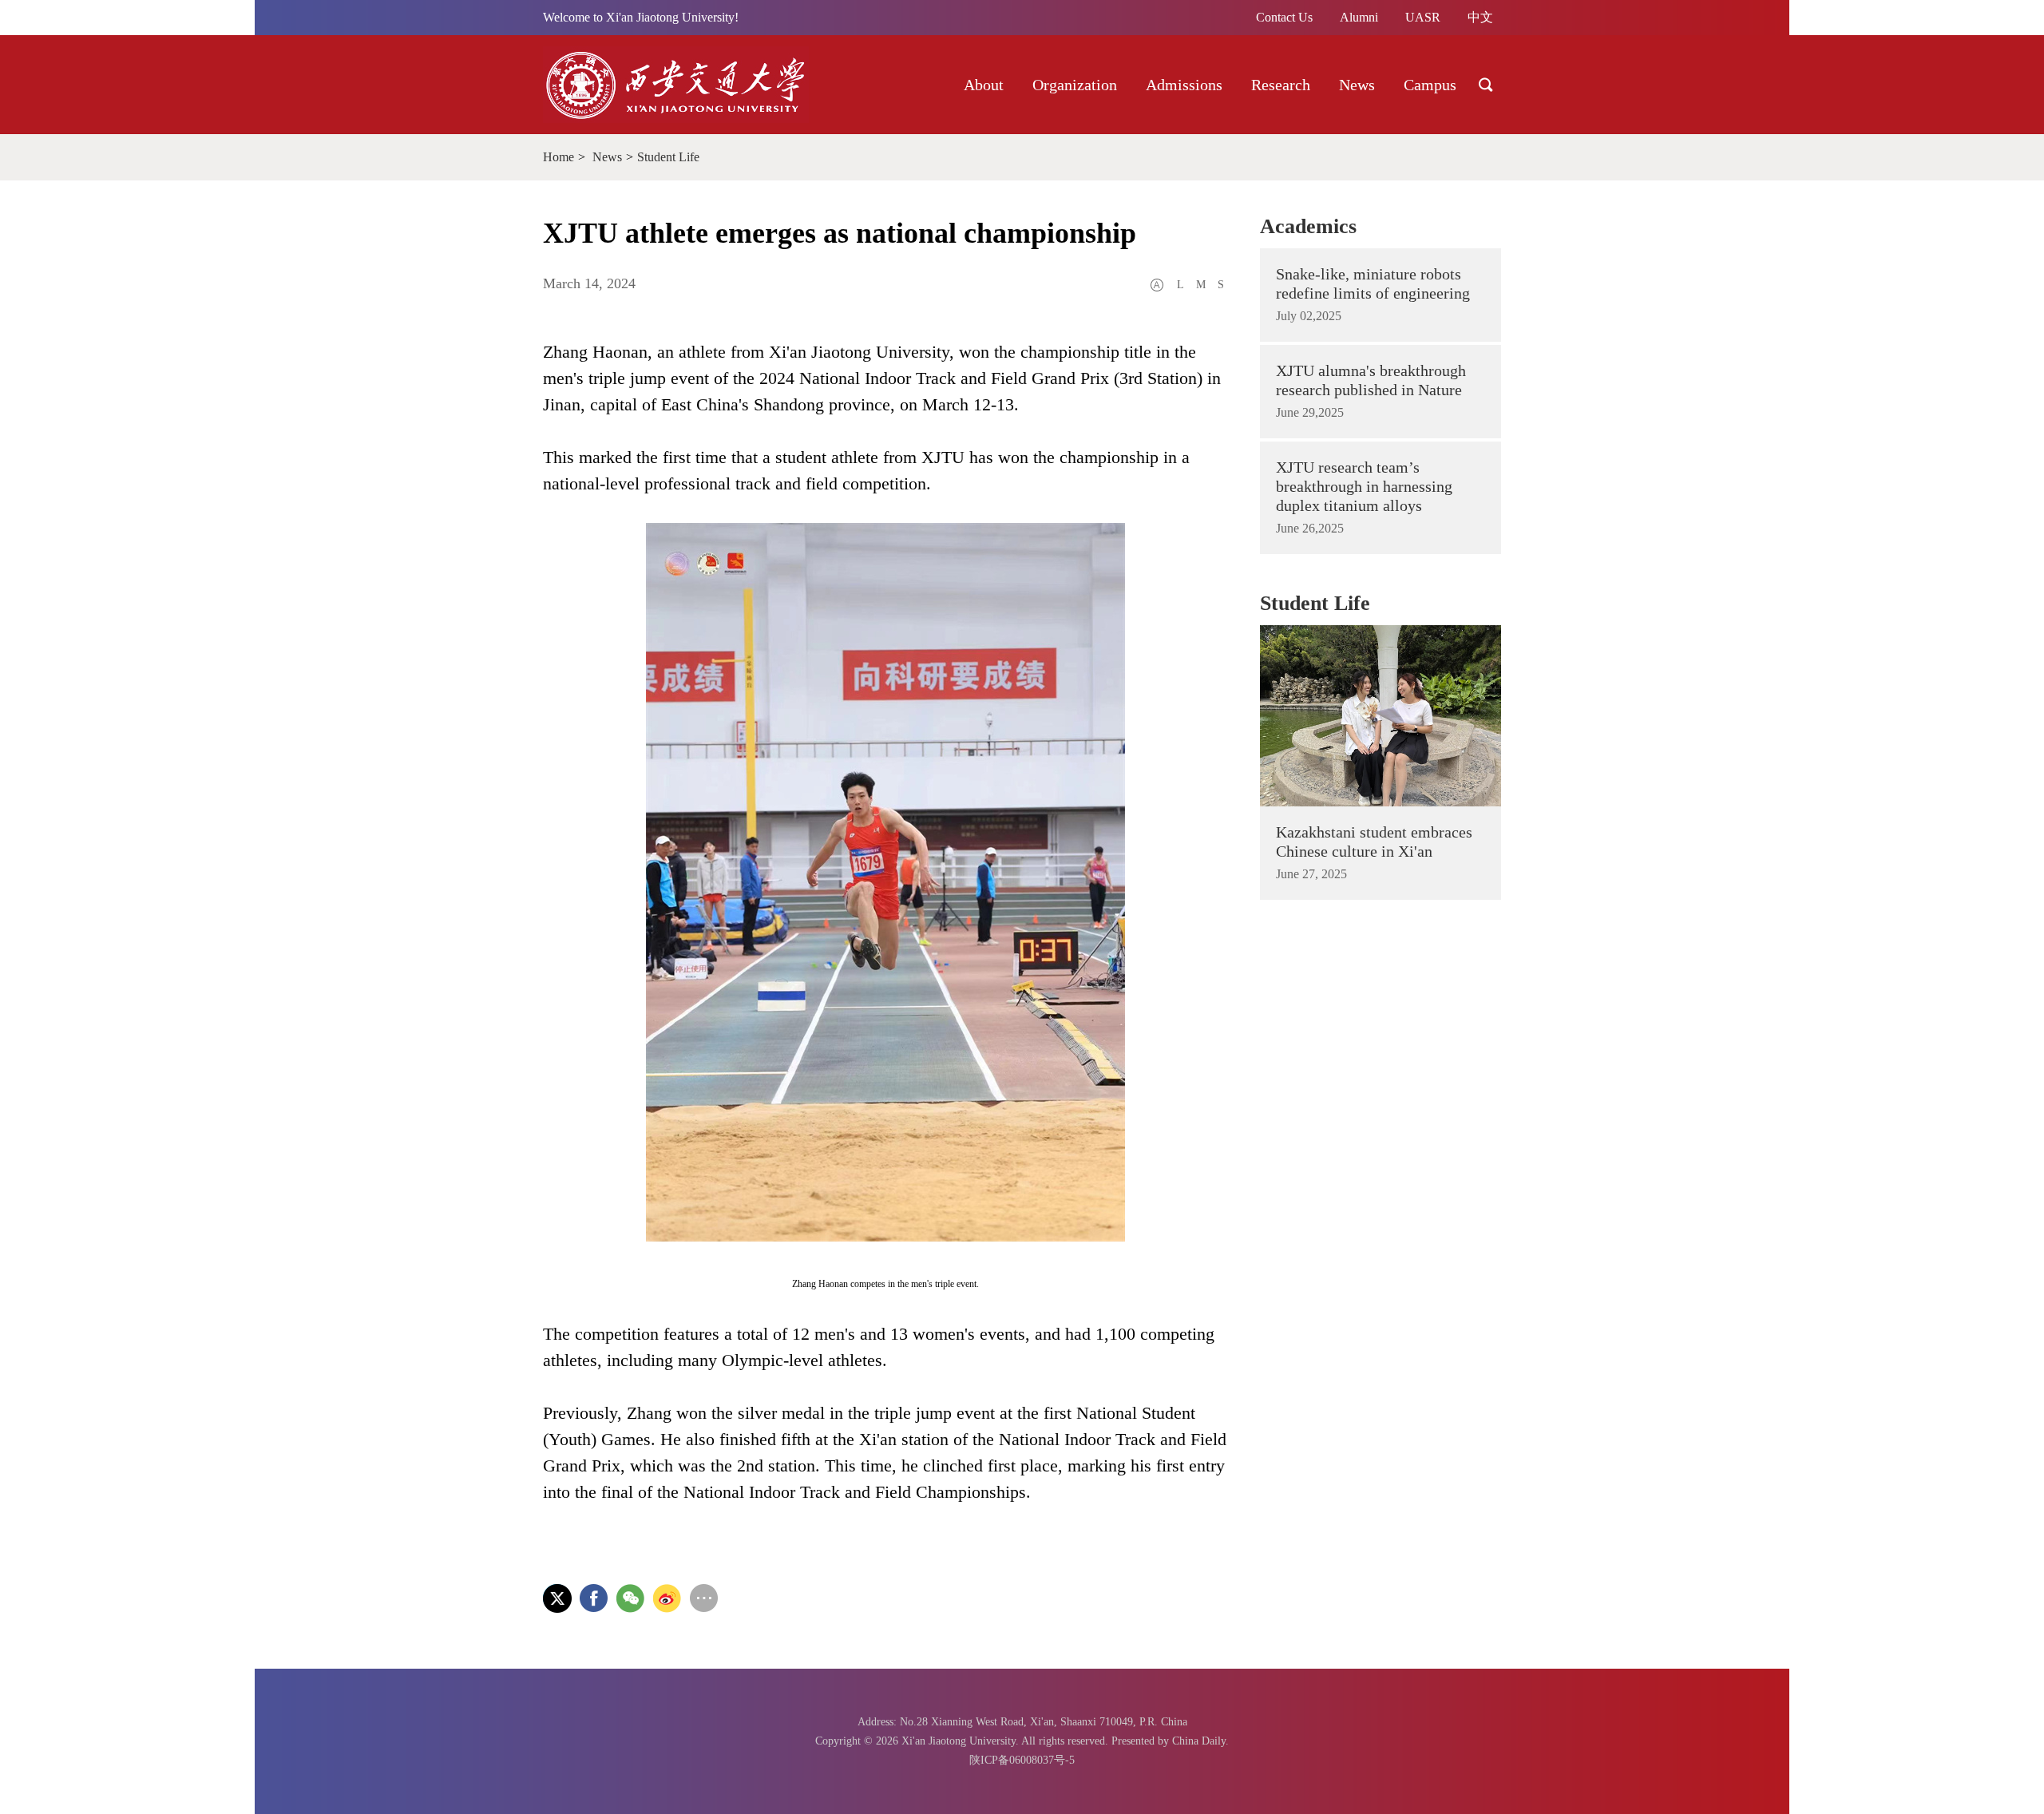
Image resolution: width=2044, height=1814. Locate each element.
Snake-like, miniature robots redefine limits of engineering (1373, 283)
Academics (1308, 226)
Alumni (1359, 17)
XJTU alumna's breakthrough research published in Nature (1371, 380)
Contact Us (1284, 17)
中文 (1480, 17)
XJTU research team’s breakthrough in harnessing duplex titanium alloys (1364, 486)
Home (559, 157)
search (1486, 85)
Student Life (668, 157)
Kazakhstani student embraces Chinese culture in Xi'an (1374, 842)
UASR (1423, 17)
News (607, 157)
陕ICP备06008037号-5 (1022, 1760)
